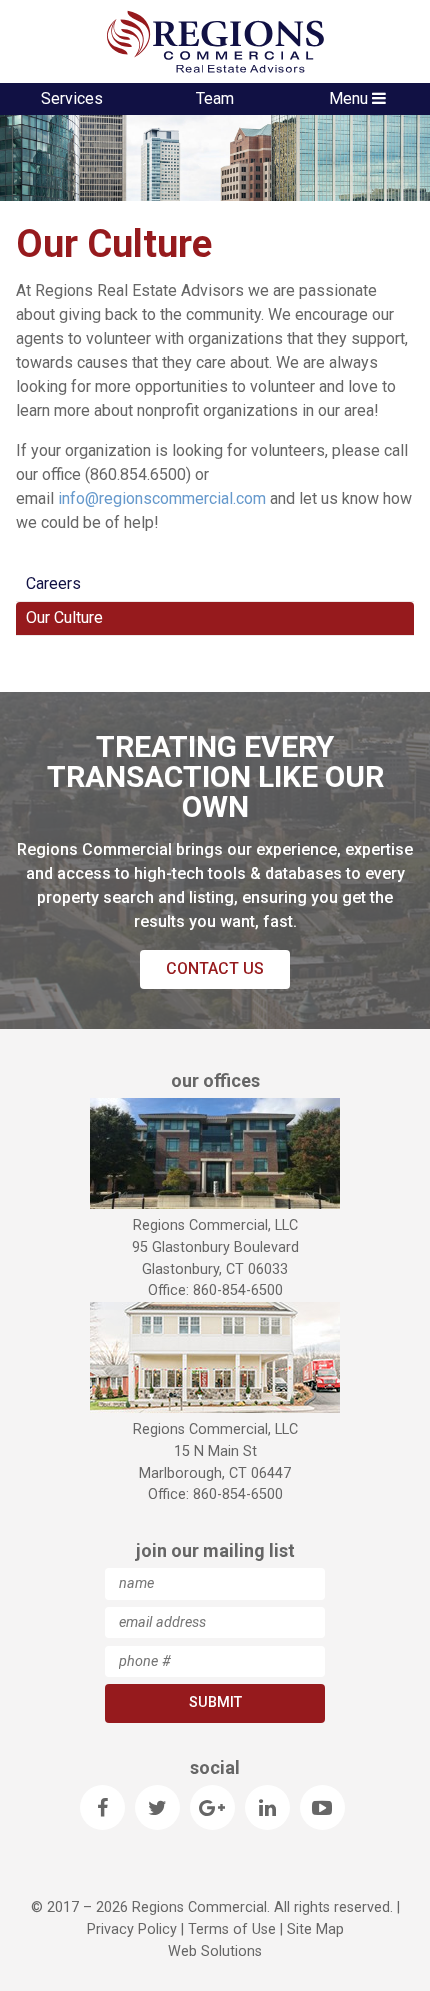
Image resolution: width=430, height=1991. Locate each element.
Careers (53, 583)
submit (215, 1702)
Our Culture (64, 617)
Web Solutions (215, 1951)
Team (215, 98)
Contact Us (215, 968)
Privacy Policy (132, 1929)
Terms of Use (232, 1929)
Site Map (315, 1929)
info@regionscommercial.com (162, 498)
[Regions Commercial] (215, 41)
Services (72, 98)
